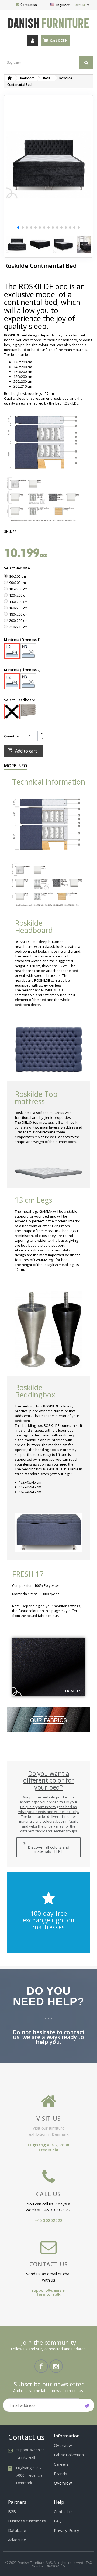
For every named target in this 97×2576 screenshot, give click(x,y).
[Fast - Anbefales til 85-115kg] (28, 651)
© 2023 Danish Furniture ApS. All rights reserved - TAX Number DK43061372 (49, 2564)
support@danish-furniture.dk (48, 2292)
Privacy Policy (67, 2530)
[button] (18, 228)
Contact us (29, 5)
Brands (60, 2474)
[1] (87, 2405)
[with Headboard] (28, 710)
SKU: (8, 531)
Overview (63, 2445)
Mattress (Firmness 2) (23, 670)
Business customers (27, 2521)
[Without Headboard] (12, 711)
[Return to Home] (10, 78)
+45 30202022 (49, 2220)
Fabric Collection (69, 2455)
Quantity (11, 736)
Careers (61, 2464)
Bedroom (27, 78)
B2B (12, 2511)
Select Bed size (17, 568)
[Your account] (33, 41)
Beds (47, 78)
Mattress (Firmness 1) (23, 640)
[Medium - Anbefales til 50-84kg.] (12, 651)
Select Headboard (20, 700)
